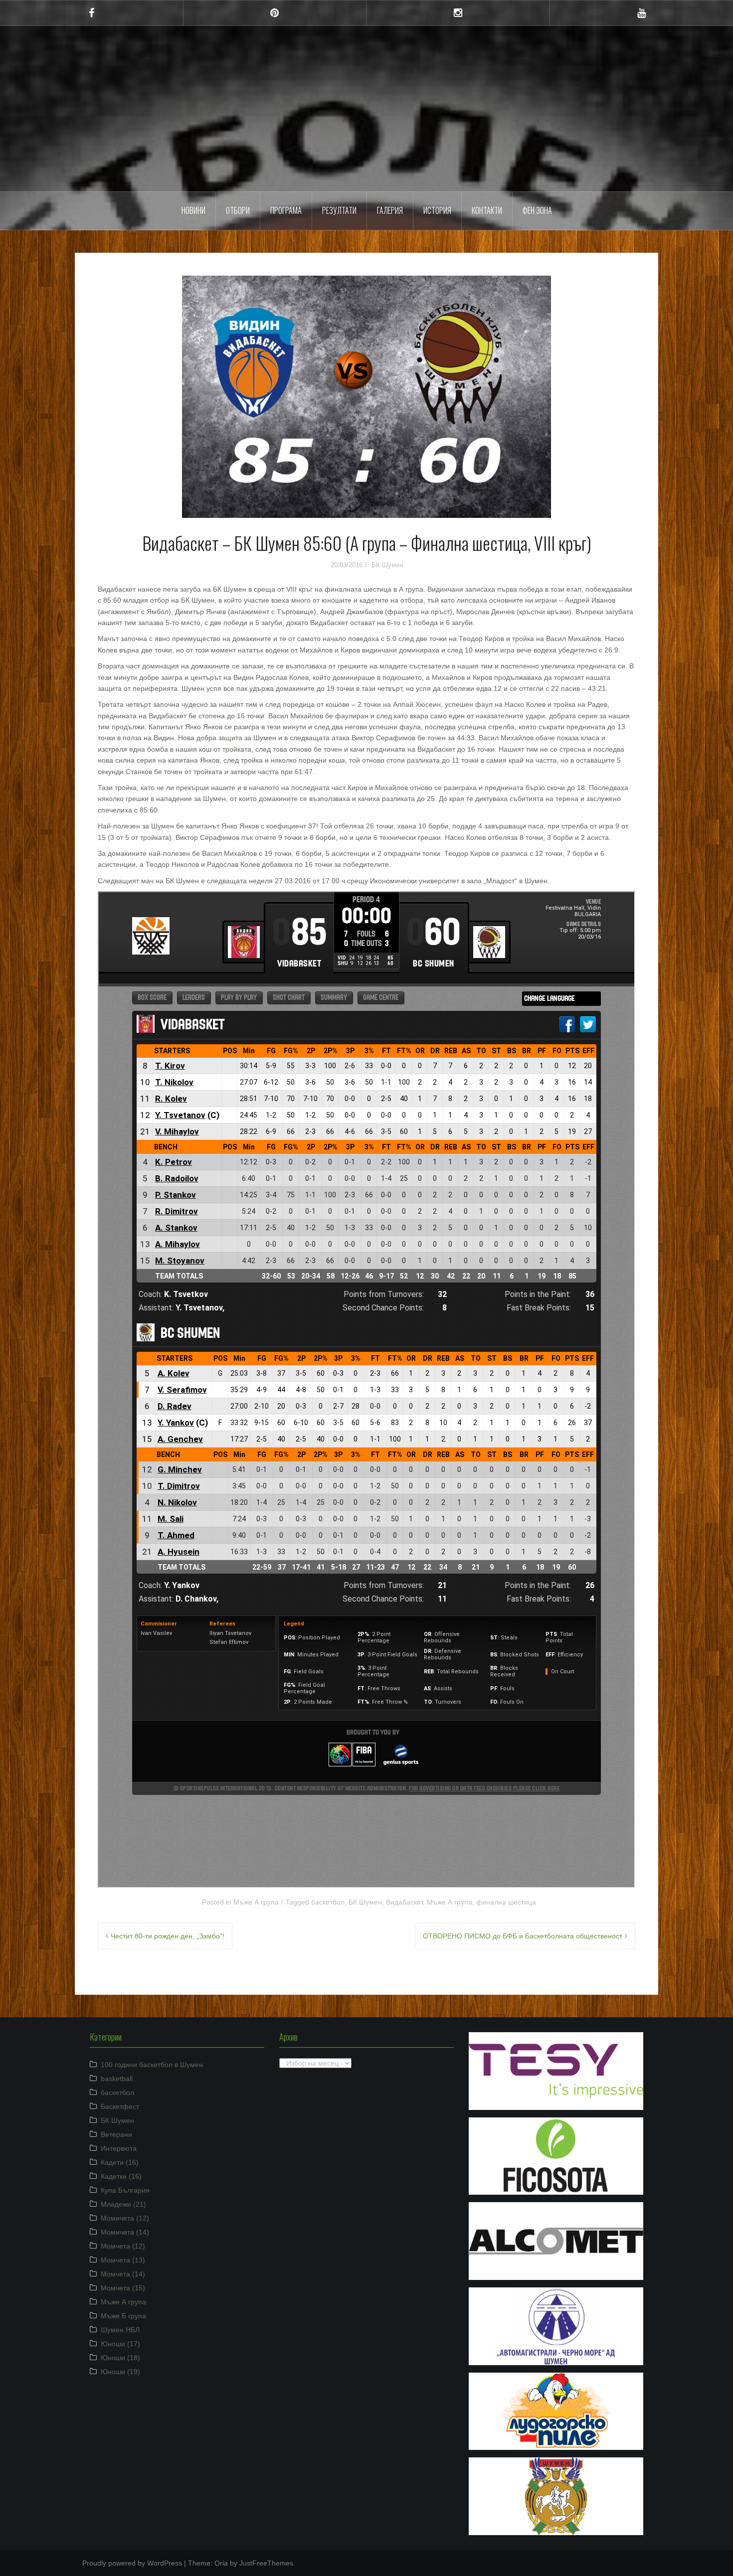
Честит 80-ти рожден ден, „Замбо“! (168, 1936)
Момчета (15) (123, 2288)
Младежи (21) (123, 2204)
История (437, 210)
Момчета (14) (123, 2274)
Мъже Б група (123, 2316)
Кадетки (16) (121, 2176)
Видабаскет (404, 1902)
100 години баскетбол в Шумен (152, 2065)
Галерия (390, 210)
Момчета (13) (123, 2260)
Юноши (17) (120, 2344)
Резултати (339, 210)
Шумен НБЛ (120, 2330)
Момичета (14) (125, 2232)
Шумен (367, 102)
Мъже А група (256, 1902)
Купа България (125, 2190)
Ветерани (116, 2134)
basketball (117, 2079)
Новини (193, 210)
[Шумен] (366, 71)
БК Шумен (387, 565)
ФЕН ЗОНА (537, 210)
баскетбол (328, 1902)
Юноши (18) (120, 2358)
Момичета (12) (125, 2218)
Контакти (487, 210)
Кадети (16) (120, 2162)
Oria (221, 2563)
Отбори (238, 210)
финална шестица (506, 1902)
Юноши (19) (120, 2372)
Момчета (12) (123, 2246)
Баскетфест (120, 2106)
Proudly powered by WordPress (132, 2563)
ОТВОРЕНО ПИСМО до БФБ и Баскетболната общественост (523, 1936)
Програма (286, 210)
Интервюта (119, 2148)
